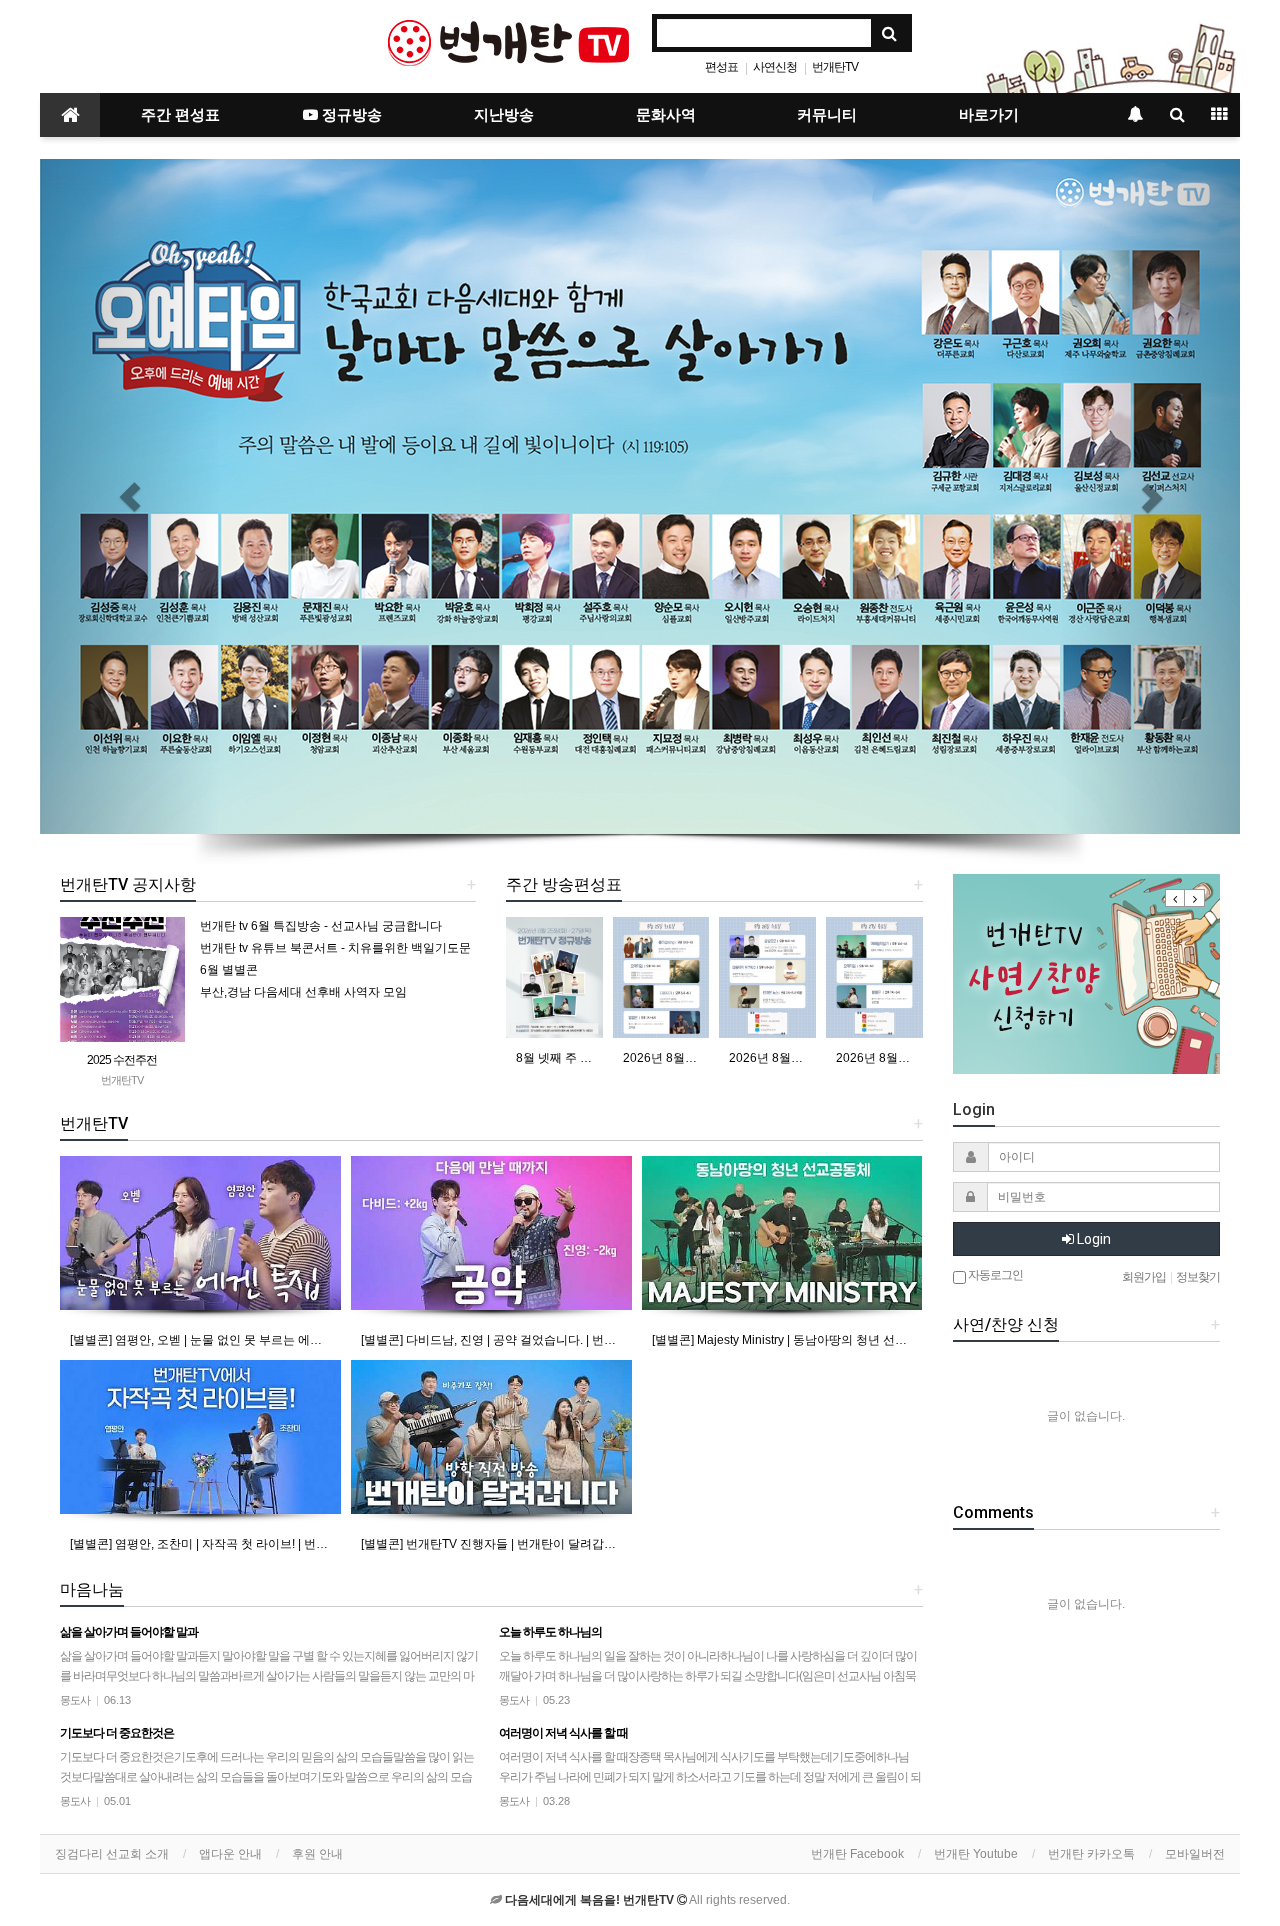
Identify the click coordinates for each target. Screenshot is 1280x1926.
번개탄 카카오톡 (1091, 1854)
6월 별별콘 (229, 970)
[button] (130, 496)
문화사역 (666, 115)
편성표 (721, 67)
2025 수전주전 (122, 1060)
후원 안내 (317, 1854)
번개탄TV (835, 67)
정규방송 (350, 115)
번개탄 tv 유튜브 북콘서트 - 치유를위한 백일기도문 (335, 948)
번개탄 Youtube (976, 1854)
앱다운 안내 (230, 1854)
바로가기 (989, 115)
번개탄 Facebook (857, 1854)
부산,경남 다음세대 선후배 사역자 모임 (303, 992)
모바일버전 (1195, 1854)
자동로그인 (994, 1275)
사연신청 (775, 67)
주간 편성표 (180, 115)
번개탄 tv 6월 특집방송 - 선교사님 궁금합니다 (321, 926)
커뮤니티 (827, 115)
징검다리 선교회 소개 (112, 1854)
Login (1092, 1239)
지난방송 (504, 115)
